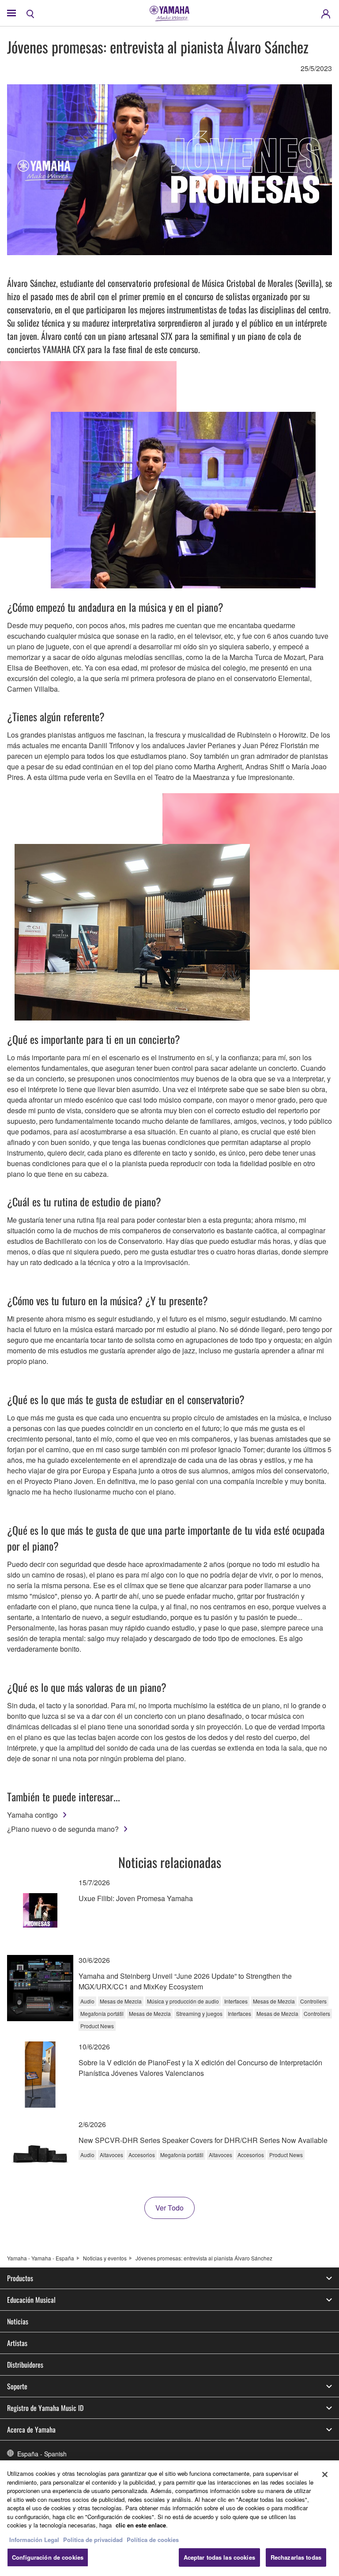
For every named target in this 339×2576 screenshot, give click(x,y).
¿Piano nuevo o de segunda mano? (63, 1829)
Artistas (17, 2343)
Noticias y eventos (105, 2258)
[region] (169, 2518)
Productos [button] (20, 2278)
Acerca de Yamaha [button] (31, 2429)
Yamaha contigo (32, 1815)
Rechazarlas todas (296, 2557)
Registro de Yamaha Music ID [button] (45, 2408)
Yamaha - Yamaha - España (41, 2258)
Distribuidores (25, 2365)
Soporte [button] (17, 2386)
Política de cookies (153, 2540)
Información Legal (34, 2540)
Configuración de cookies (48, 2557)
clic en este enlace (141, 2525)
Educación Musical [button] (31, 2300)
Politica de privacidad (93, 2540)
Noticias (18, 2321)
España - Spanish (42, 2454)
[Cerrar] (325, 2474)
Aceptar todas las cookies (219, 2557)
